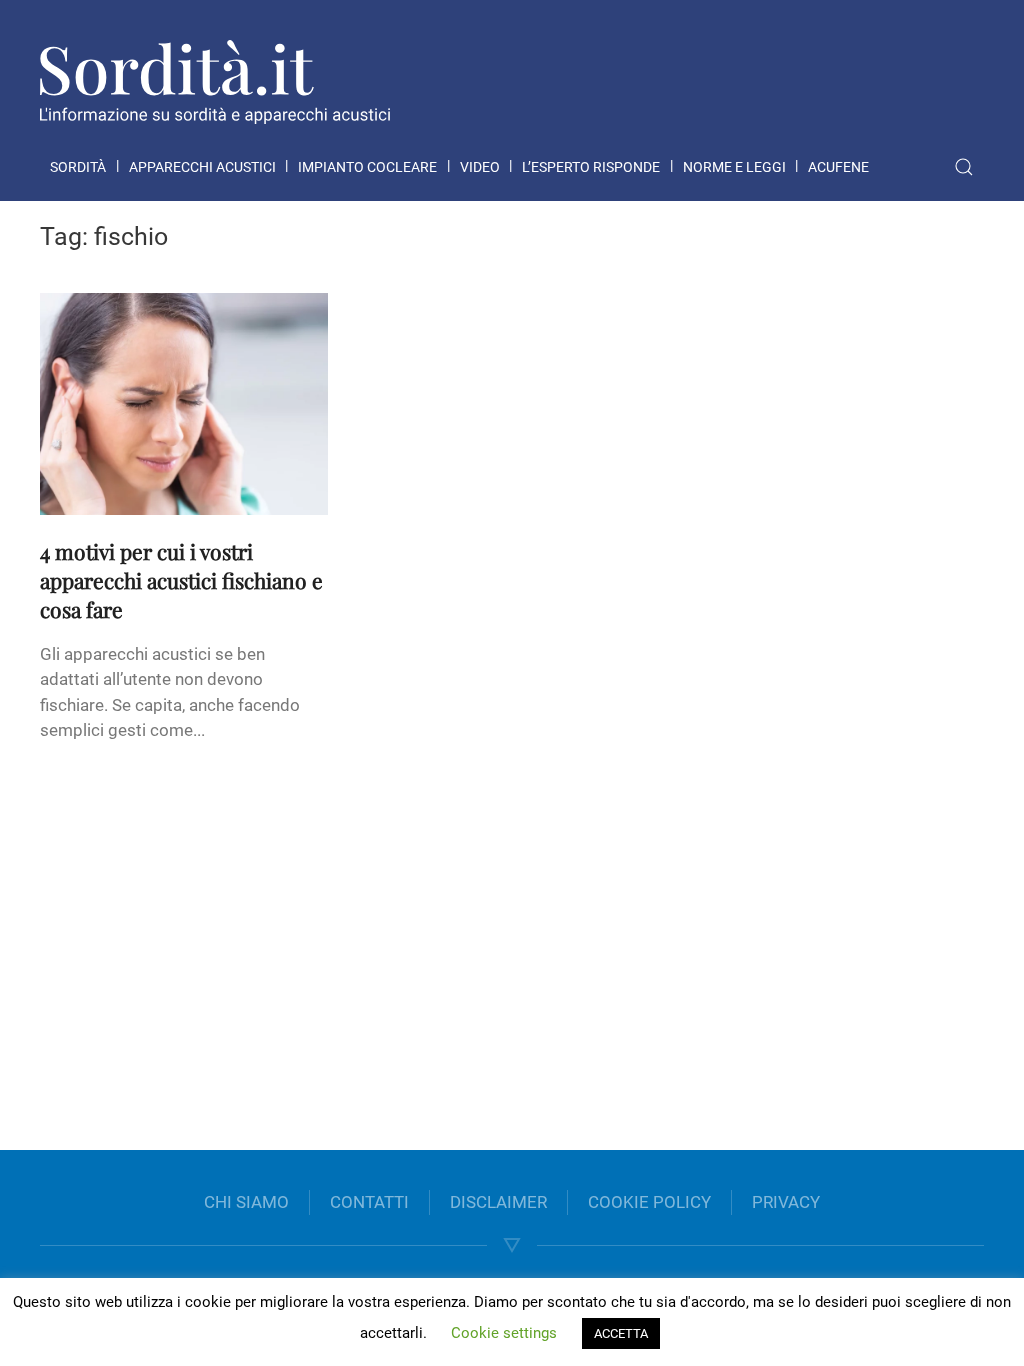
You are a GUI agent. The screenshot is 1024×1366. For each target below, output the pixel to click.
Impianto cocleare (367, 167)
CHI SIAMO (246, 1202)
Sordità (78, 167)
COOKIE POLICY (649, 1202)
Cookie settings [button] (504, 1333)
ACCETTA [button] (621, 1333)
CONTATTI (369, 1202)
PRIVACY (786, 1202)
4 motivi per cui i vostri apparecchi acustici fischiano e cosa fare (181, 580)
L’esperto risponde (591, 167)
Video (480, 167)
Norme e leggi (734, 167)
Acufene (838, 167)
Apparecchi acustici (202, 167)
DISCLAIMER (498, 1202)
